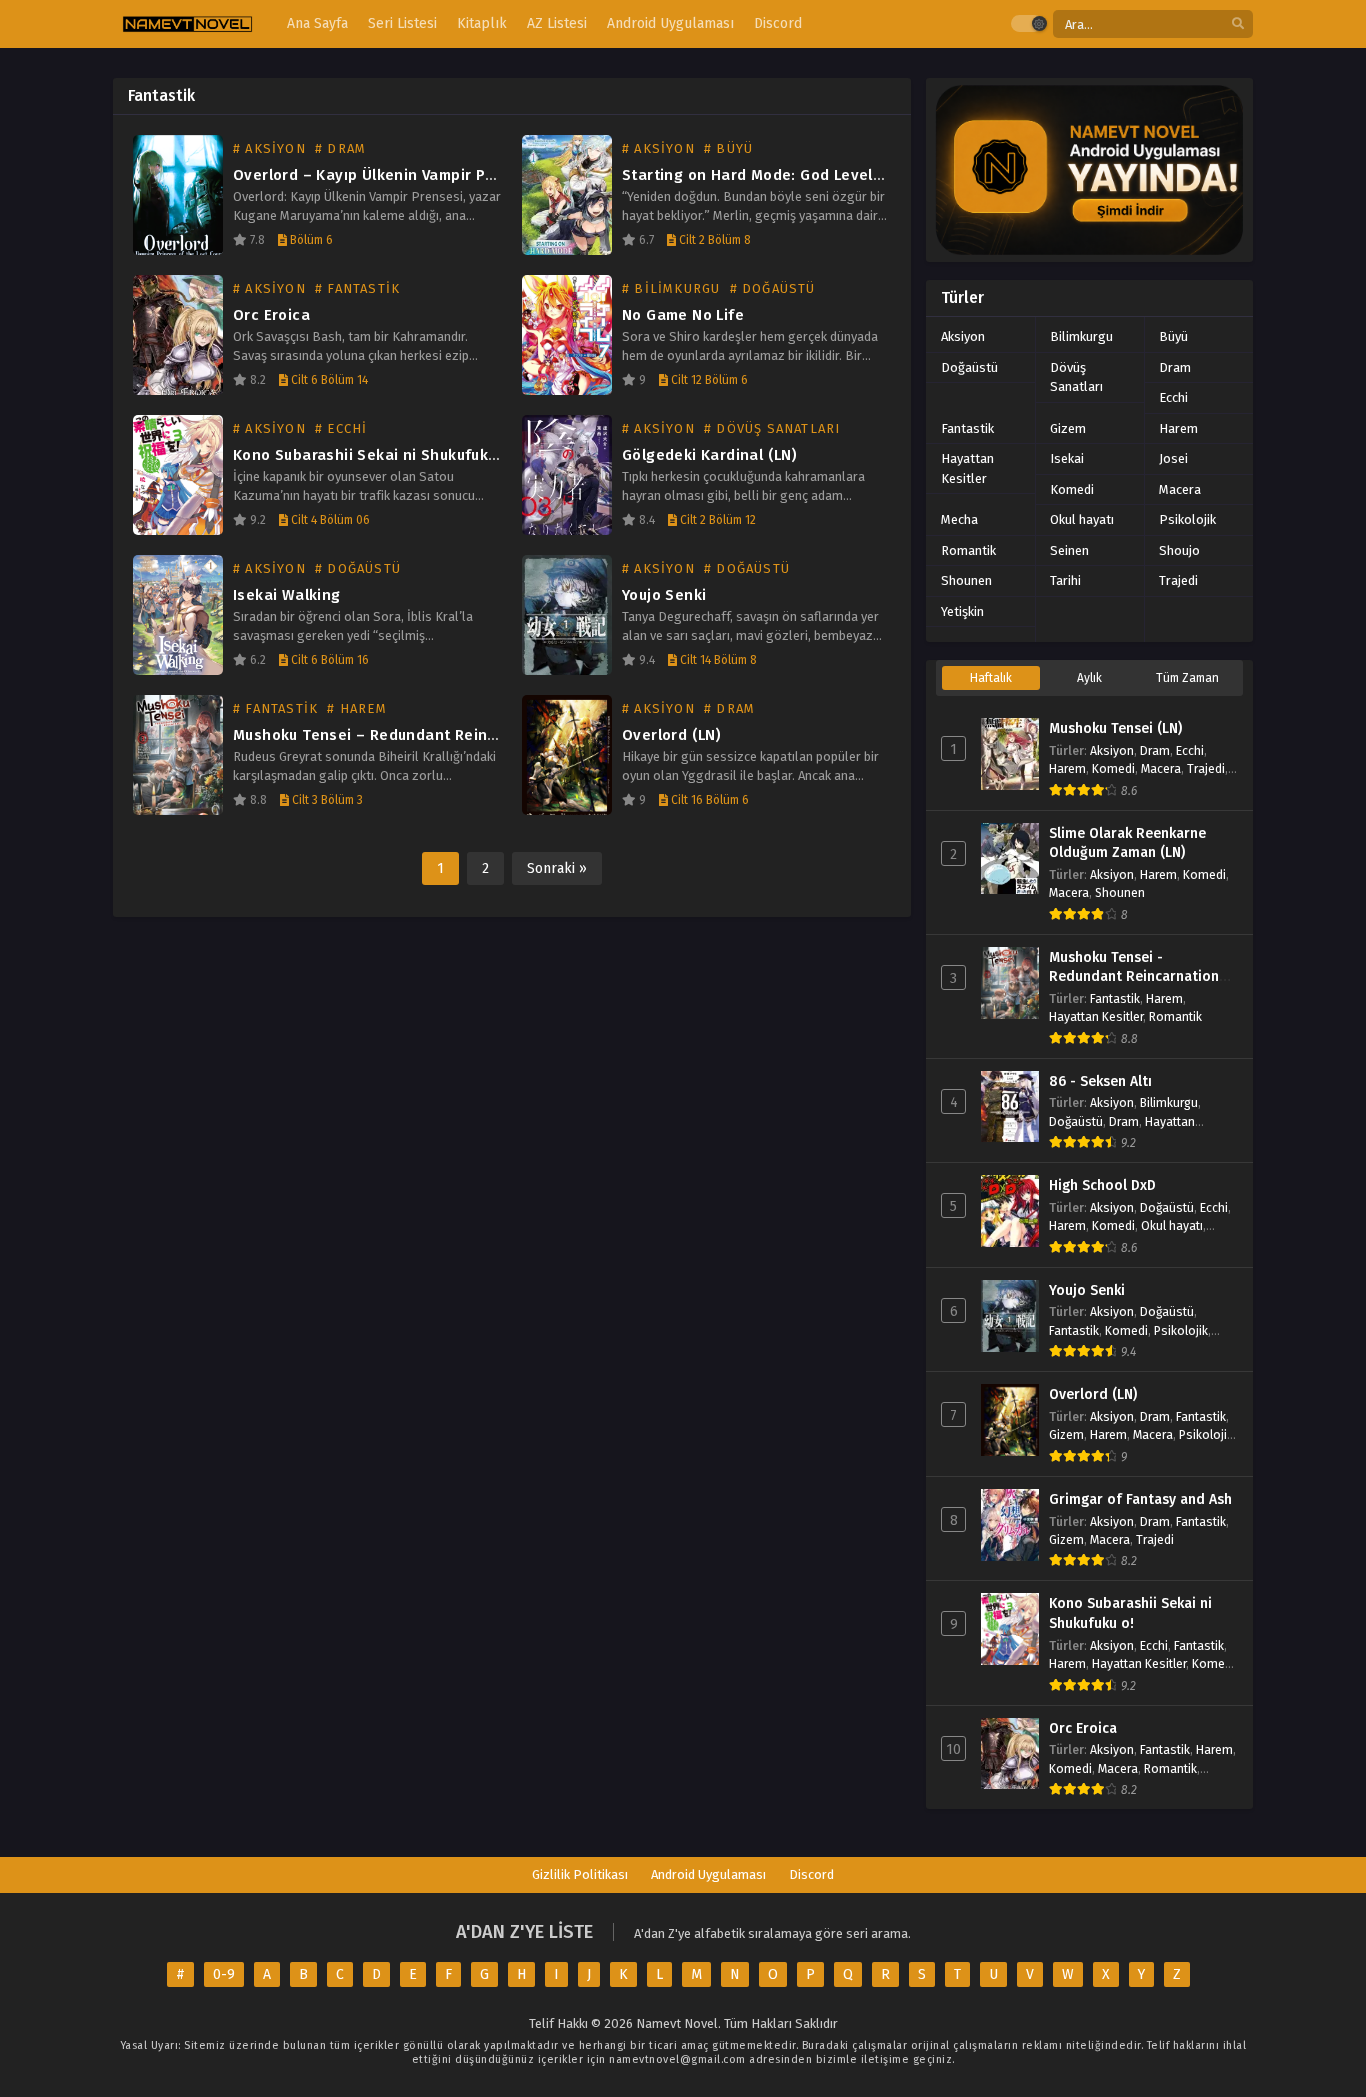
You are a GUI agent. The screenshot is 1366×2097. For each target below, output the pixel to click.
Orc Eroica (271, 315)
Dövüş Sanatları (1076, 377)
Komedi (1072, 489)
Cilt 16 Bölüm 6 (708, 800)
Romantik (968, 550)
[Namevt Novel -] (187, 24)
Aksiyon (963, 336)
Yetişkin (962, 611)
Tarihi (1065, 580)
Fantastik (967, 428)
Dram (1175, 367)
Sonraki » (557, 868)
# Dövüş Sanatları (772, 428)
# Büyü (728, 148)
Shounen (966, 580)
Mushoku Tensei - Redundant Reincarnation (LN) (1134, 977)
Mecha (959, 519)
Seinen (1069, 550)
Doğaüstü (969, 367)
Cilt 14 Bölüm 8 (717, 660)
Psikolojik (1187, 519)
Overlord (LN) (671, 735)
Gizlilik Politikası (580, 1874)
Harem (1178, 428)
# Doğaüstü (773, 288)
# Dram (340, 148)
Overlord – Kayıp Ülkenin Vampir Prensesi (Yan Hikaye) (435, 175)
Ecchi (1173, 397)
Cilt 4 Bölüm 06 (329, 520)
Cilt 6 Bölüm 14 (328, 380)
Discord (811, 1874)
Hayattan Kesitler (967, 468)
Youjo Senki (664, 595)
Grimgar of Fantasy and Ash (1140, 1499)
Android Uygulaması (708, 1874)
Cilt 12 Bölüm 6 (708, 380)
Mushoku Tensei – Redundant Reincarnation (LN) (413, 735)
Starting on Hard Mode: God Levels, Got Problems (806, 175)
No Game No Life (683, 315)
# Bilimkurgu (671, 288)
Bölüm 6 (310, 240)
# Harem (356, 708)
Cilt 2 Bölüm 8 (713, 240)
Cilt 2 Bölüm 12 (716, 520)
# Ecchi (341, 428)
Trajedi (1178, 580)
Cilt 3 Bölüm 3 (326, 800)
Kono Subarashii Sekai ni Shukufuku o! (374, 455)
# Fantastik (357, 288)
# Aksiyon (269, 148)
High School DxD (1102, 1185)
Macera (1180, 489)
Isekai (1067, 458)
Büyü (1173, 336)
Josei (1173, 458)
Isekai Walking (287, 595)
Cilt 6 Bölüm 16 (328, 660)
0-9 (224, 1974)
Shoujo (1179, 550)
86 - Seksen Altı (1100, 1081)
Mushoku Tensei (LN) (1115, 728)
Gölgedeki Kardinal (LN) (709, 455)
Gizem (1068, 428)
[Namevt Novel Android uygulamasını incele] (1089, 170)
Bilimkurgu (1081, 336)
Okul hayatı (1082, 519)
